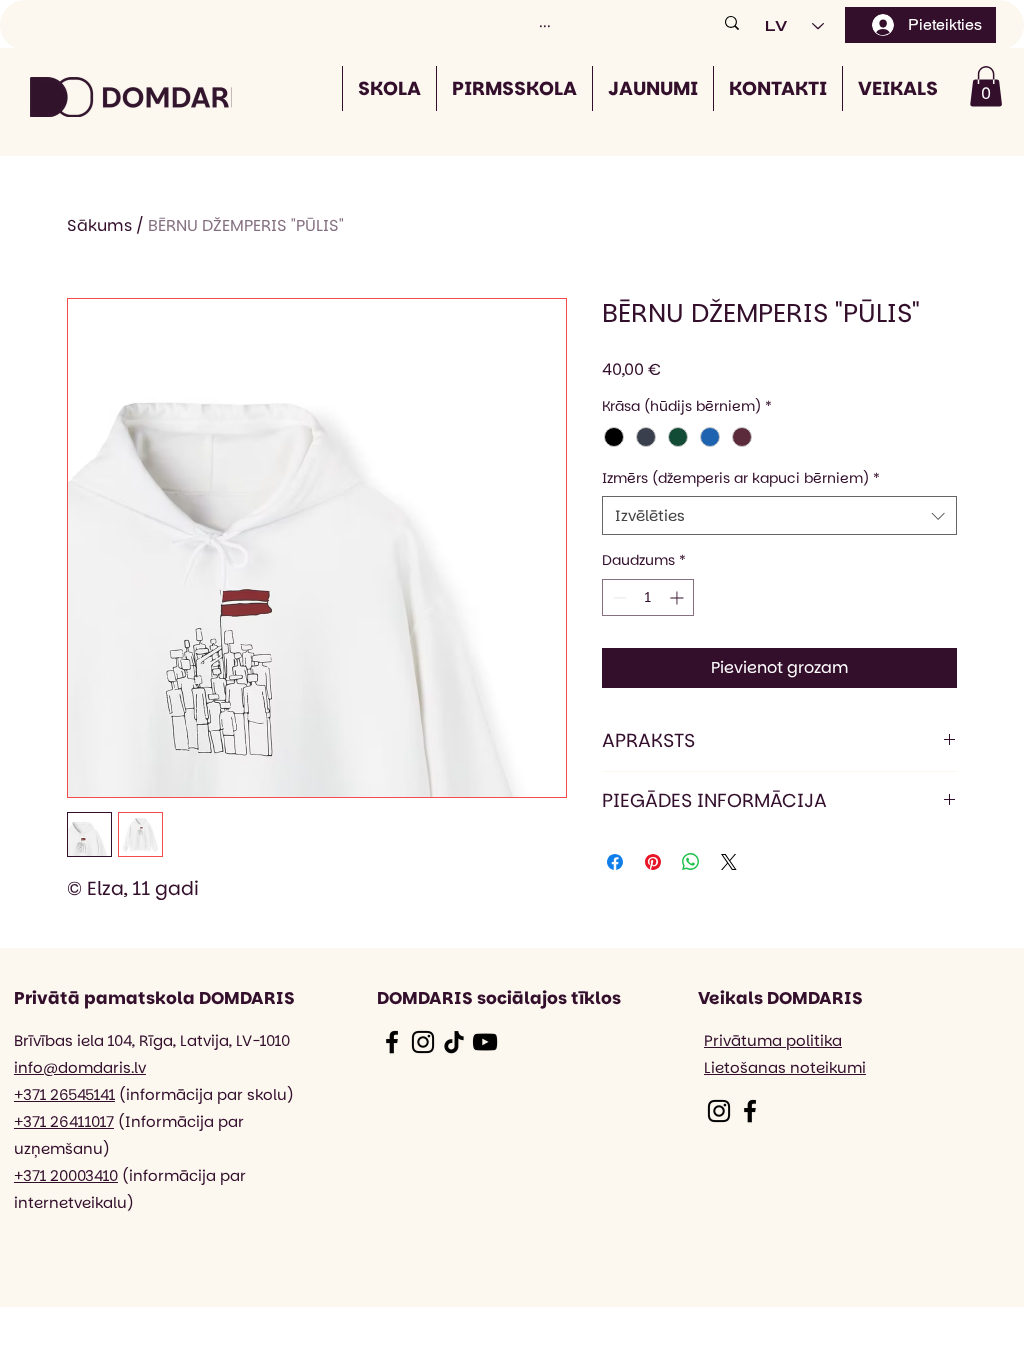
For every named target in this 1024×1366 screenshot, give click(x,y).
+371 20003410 (66, 1175)
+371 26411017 (64, 1121)
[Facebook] (392, 1042)
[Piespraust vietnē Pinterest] (653, 862)
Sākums (99, 225)
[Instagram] (423, 1042)
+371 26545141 (64, 1094)
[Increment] (678, 597)
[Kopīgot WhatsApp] (691, 862)
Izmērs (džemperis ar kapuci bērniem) (741, 478)
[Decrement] (617, 597)
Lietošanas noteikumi (785, 1067)
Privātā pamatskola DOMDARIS (154, 998)
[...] (732, 22)
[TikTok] (454, 1042)
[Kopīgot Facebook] (615, 862)
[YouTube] (485, 1042)
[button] (986, 86)
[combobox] (779, 515)
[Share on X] (729, 862)
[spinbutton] (648, 597)
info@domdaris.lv (80, 1067)
